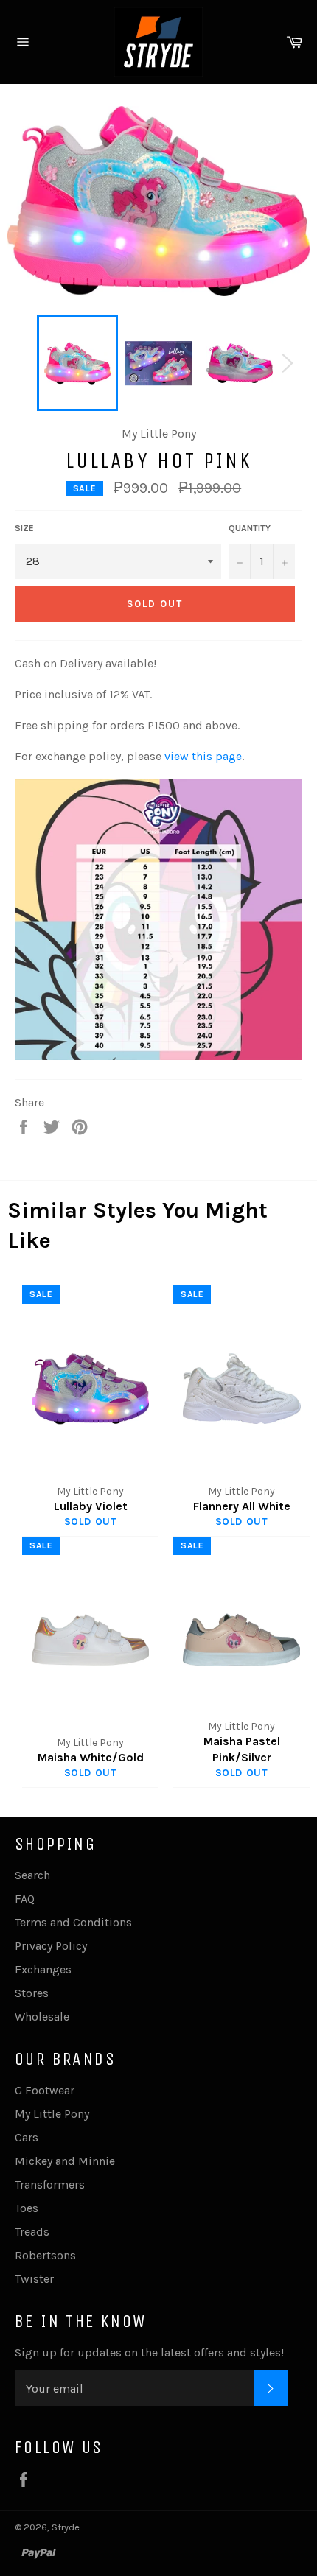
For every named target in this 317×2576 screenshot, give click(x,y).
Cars (27, 2137)
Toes (27, 2208)
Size (24, 528)
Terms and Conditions (73, 1922)
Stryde (66, 2527)
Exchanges (43, 1969)
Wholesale (42, 2017)
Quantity (250, 528)
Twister (34, 2279)
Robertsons (45, 2255)
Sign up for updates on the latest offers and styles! (149, 2352)
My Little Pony (52, 2114)
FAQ (25, 1899)
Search (32, 1875)
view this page (203, 756)
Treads (32, 2232)
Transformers (50, 2184)
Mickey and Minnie (65, 2161)
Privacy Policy (51, 1946)
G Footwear (45, 2090)
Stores (32, 1993)
